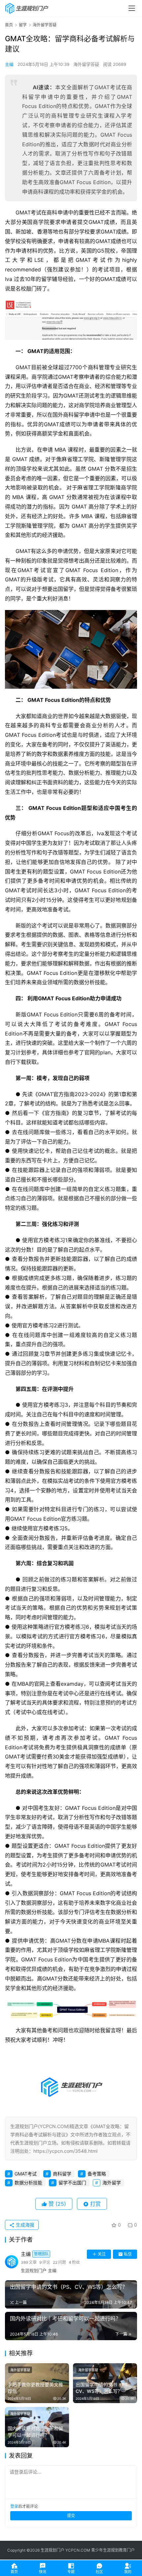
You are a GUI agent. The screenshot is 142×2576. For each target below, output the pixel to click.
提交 (71, 2516)
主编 (9, 64)
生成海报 (24, 2225)
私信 (128, 2254)
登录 (14, 2506)
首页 (9, 25)
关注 (102, 2254)
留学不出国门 (72, 2183)
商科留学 (62, 2174)
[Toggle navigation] (132, 8)
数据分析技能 (28, 2183)
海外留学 (112, 2183)
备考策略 (97, 2174)
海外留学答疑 (86, 64)
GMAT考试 (26, 2174)
